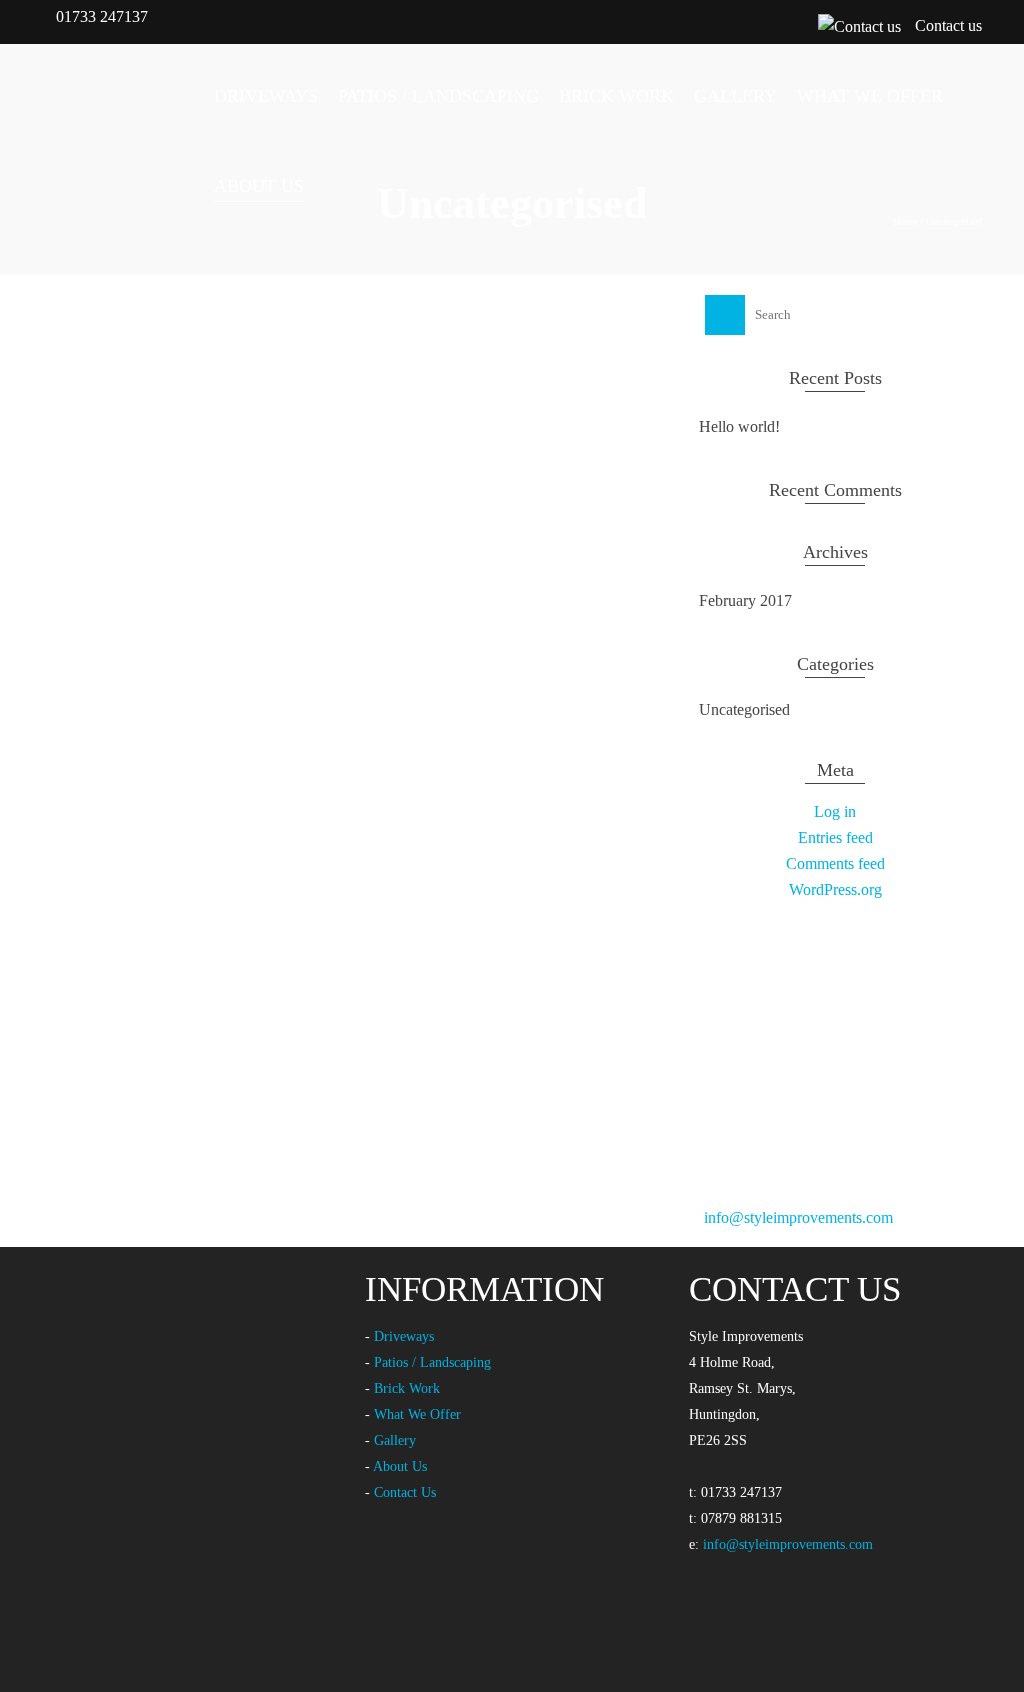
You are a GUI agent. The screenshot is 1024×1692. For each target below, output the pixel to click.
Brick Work (407, 1388)
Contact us (948, 25)
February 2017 (745, 600)
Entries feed (835, 837)
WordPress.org (835, 889)
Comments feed (835, 863)
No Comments (395, 478)
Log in (835, 811)
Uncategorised (87, 562)
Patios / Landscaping (432, 1362)
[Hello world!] (342, 337)
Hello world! (739, 426)
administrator (123, 478)
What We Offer (417, 1414)
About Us (400, 1466)
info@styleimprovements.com (798, 1217)
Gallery (395, 1440)
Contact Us (405, 1492)
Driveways (404, 1336)
